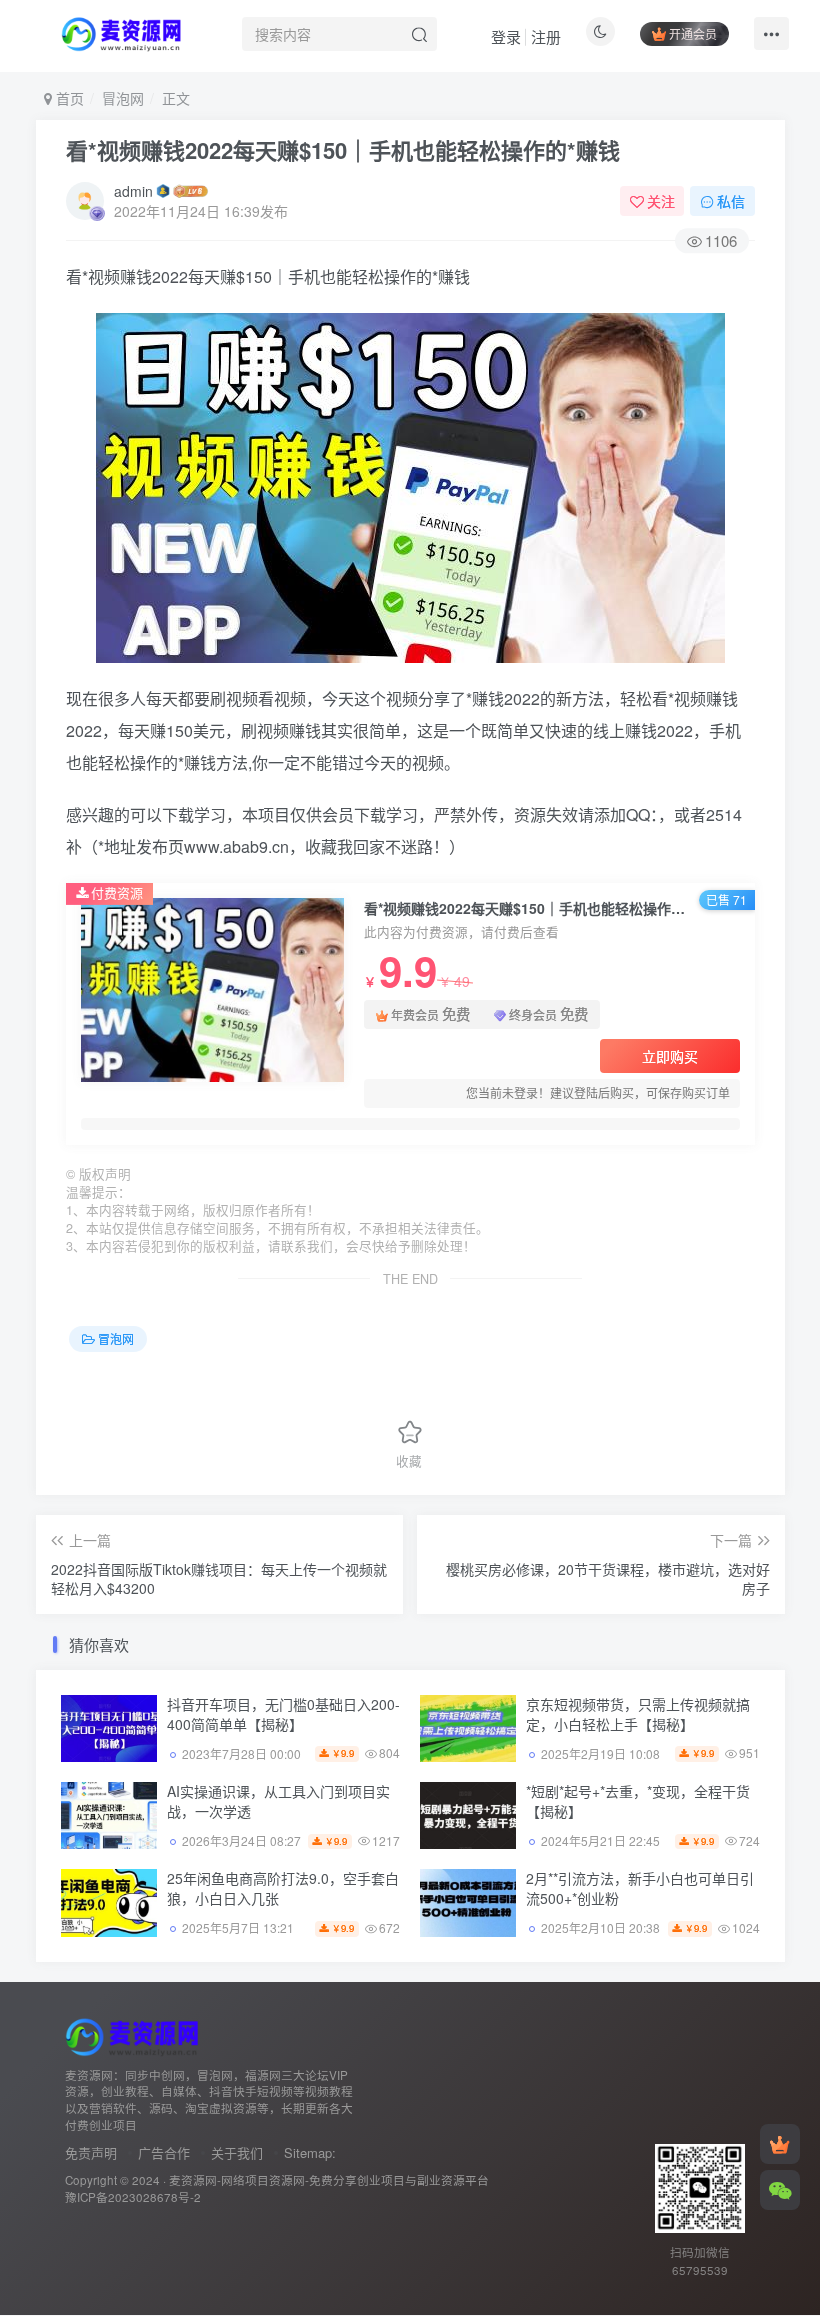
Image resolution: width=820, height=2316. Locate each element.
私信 (731, 201)
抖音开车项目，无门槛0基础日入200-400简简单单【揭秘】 (283, 1714)
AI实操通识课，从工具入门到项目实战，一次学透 (278, 1801)
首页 (68, 98)
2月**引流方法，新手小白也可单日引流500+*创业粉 (640, 1888)
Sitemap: (310, 2152)
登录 (506, 36)
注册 (546, 36)
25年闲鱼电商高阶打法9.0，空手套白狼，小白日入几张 (283, 1888)
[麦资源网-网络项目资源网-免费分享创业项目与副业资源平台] (135, 2034)
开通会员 (693, 33)
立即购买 (670, 1056)
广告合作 (164, 2152)
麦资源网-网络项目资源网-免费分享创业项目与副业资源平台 (329, 2180)
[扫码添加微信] (780, 2190)
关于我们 (237, 2152)
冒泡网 (123, 98)
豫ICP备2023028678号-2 (133, 2197)
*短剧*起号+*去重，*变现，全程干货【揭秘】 (638, 1801)
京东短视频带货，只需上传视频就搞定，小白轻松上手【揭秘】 (638, 1714)
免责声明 (91, 2152)
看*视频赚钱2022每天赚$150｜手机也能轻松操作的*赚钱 (343, 150)
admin (133, 191)
